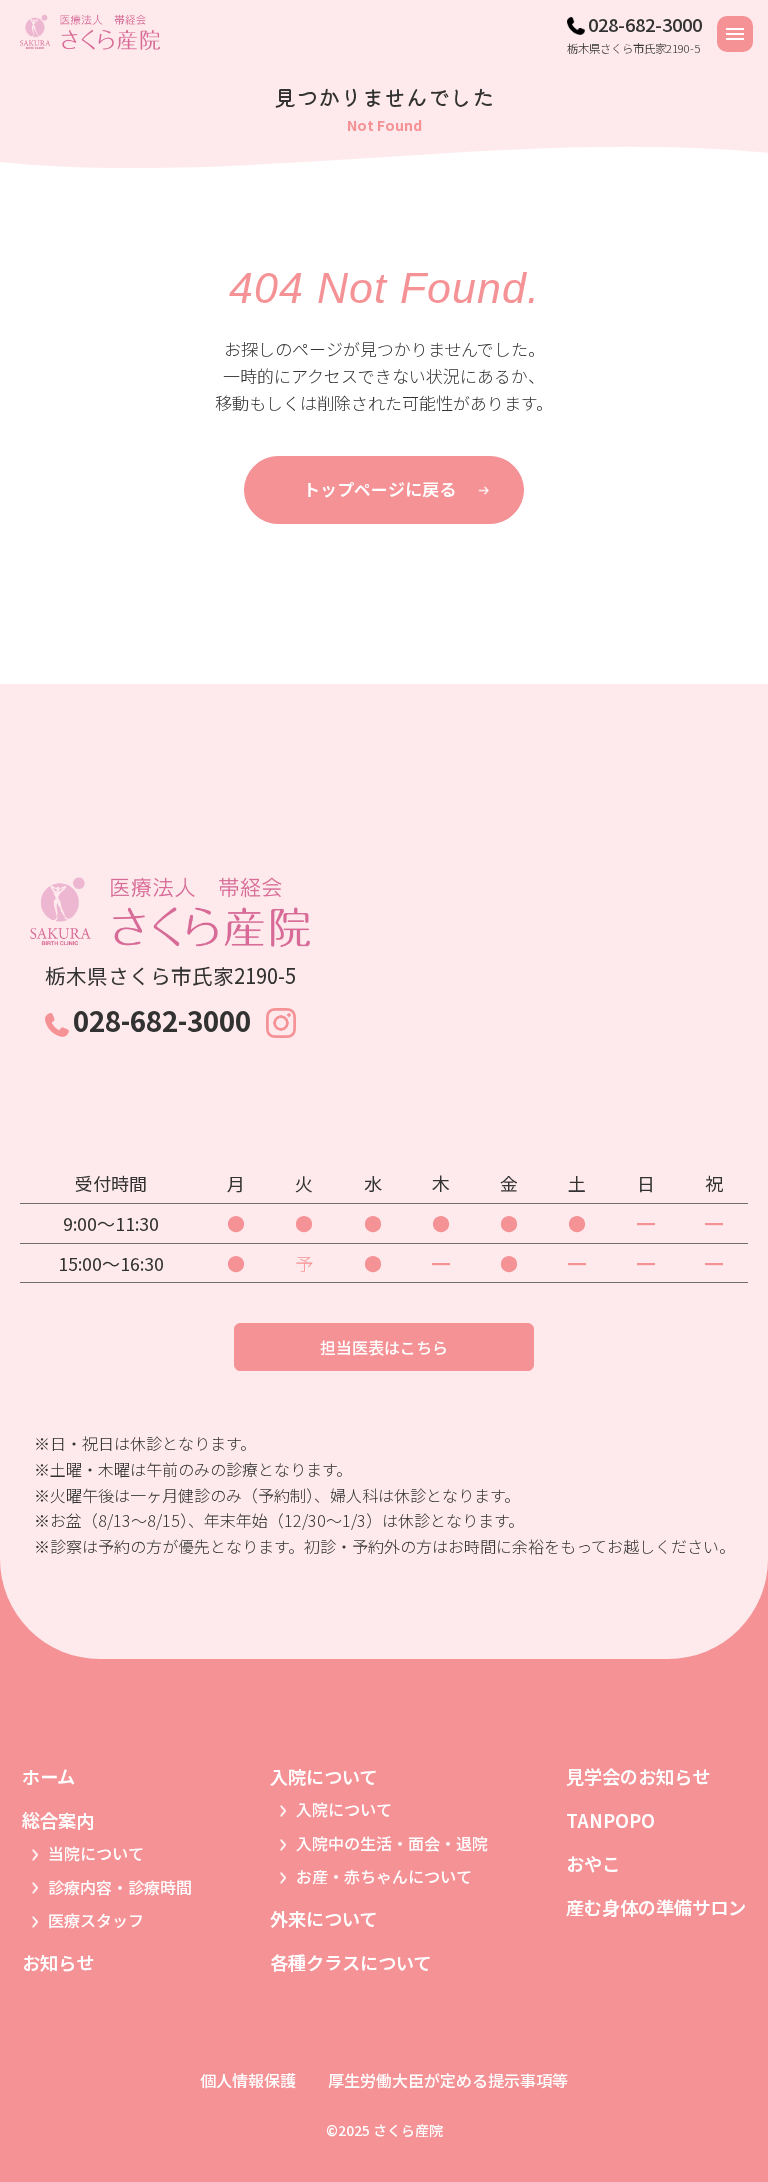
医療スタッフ (96, 1920)
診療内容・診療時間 (120, 1887)
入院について (344, 1809)
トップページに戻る (379, 488)
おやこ (593, 1863)
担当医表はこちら (384, 1347)
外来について (323, 1918)
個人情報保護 (248, 2080)
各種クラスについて (350, 1962)
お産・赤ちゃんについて (384, 1876)
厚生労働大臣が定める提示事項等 (448, 2080)
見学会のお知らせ (638, 1776)
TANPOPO (610, 1820)
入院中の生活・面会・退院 (392, 1843)
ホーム (48, 1776)
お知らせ (58, 1962)
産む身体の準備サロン (656, 1907)
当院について (96, 1853)
